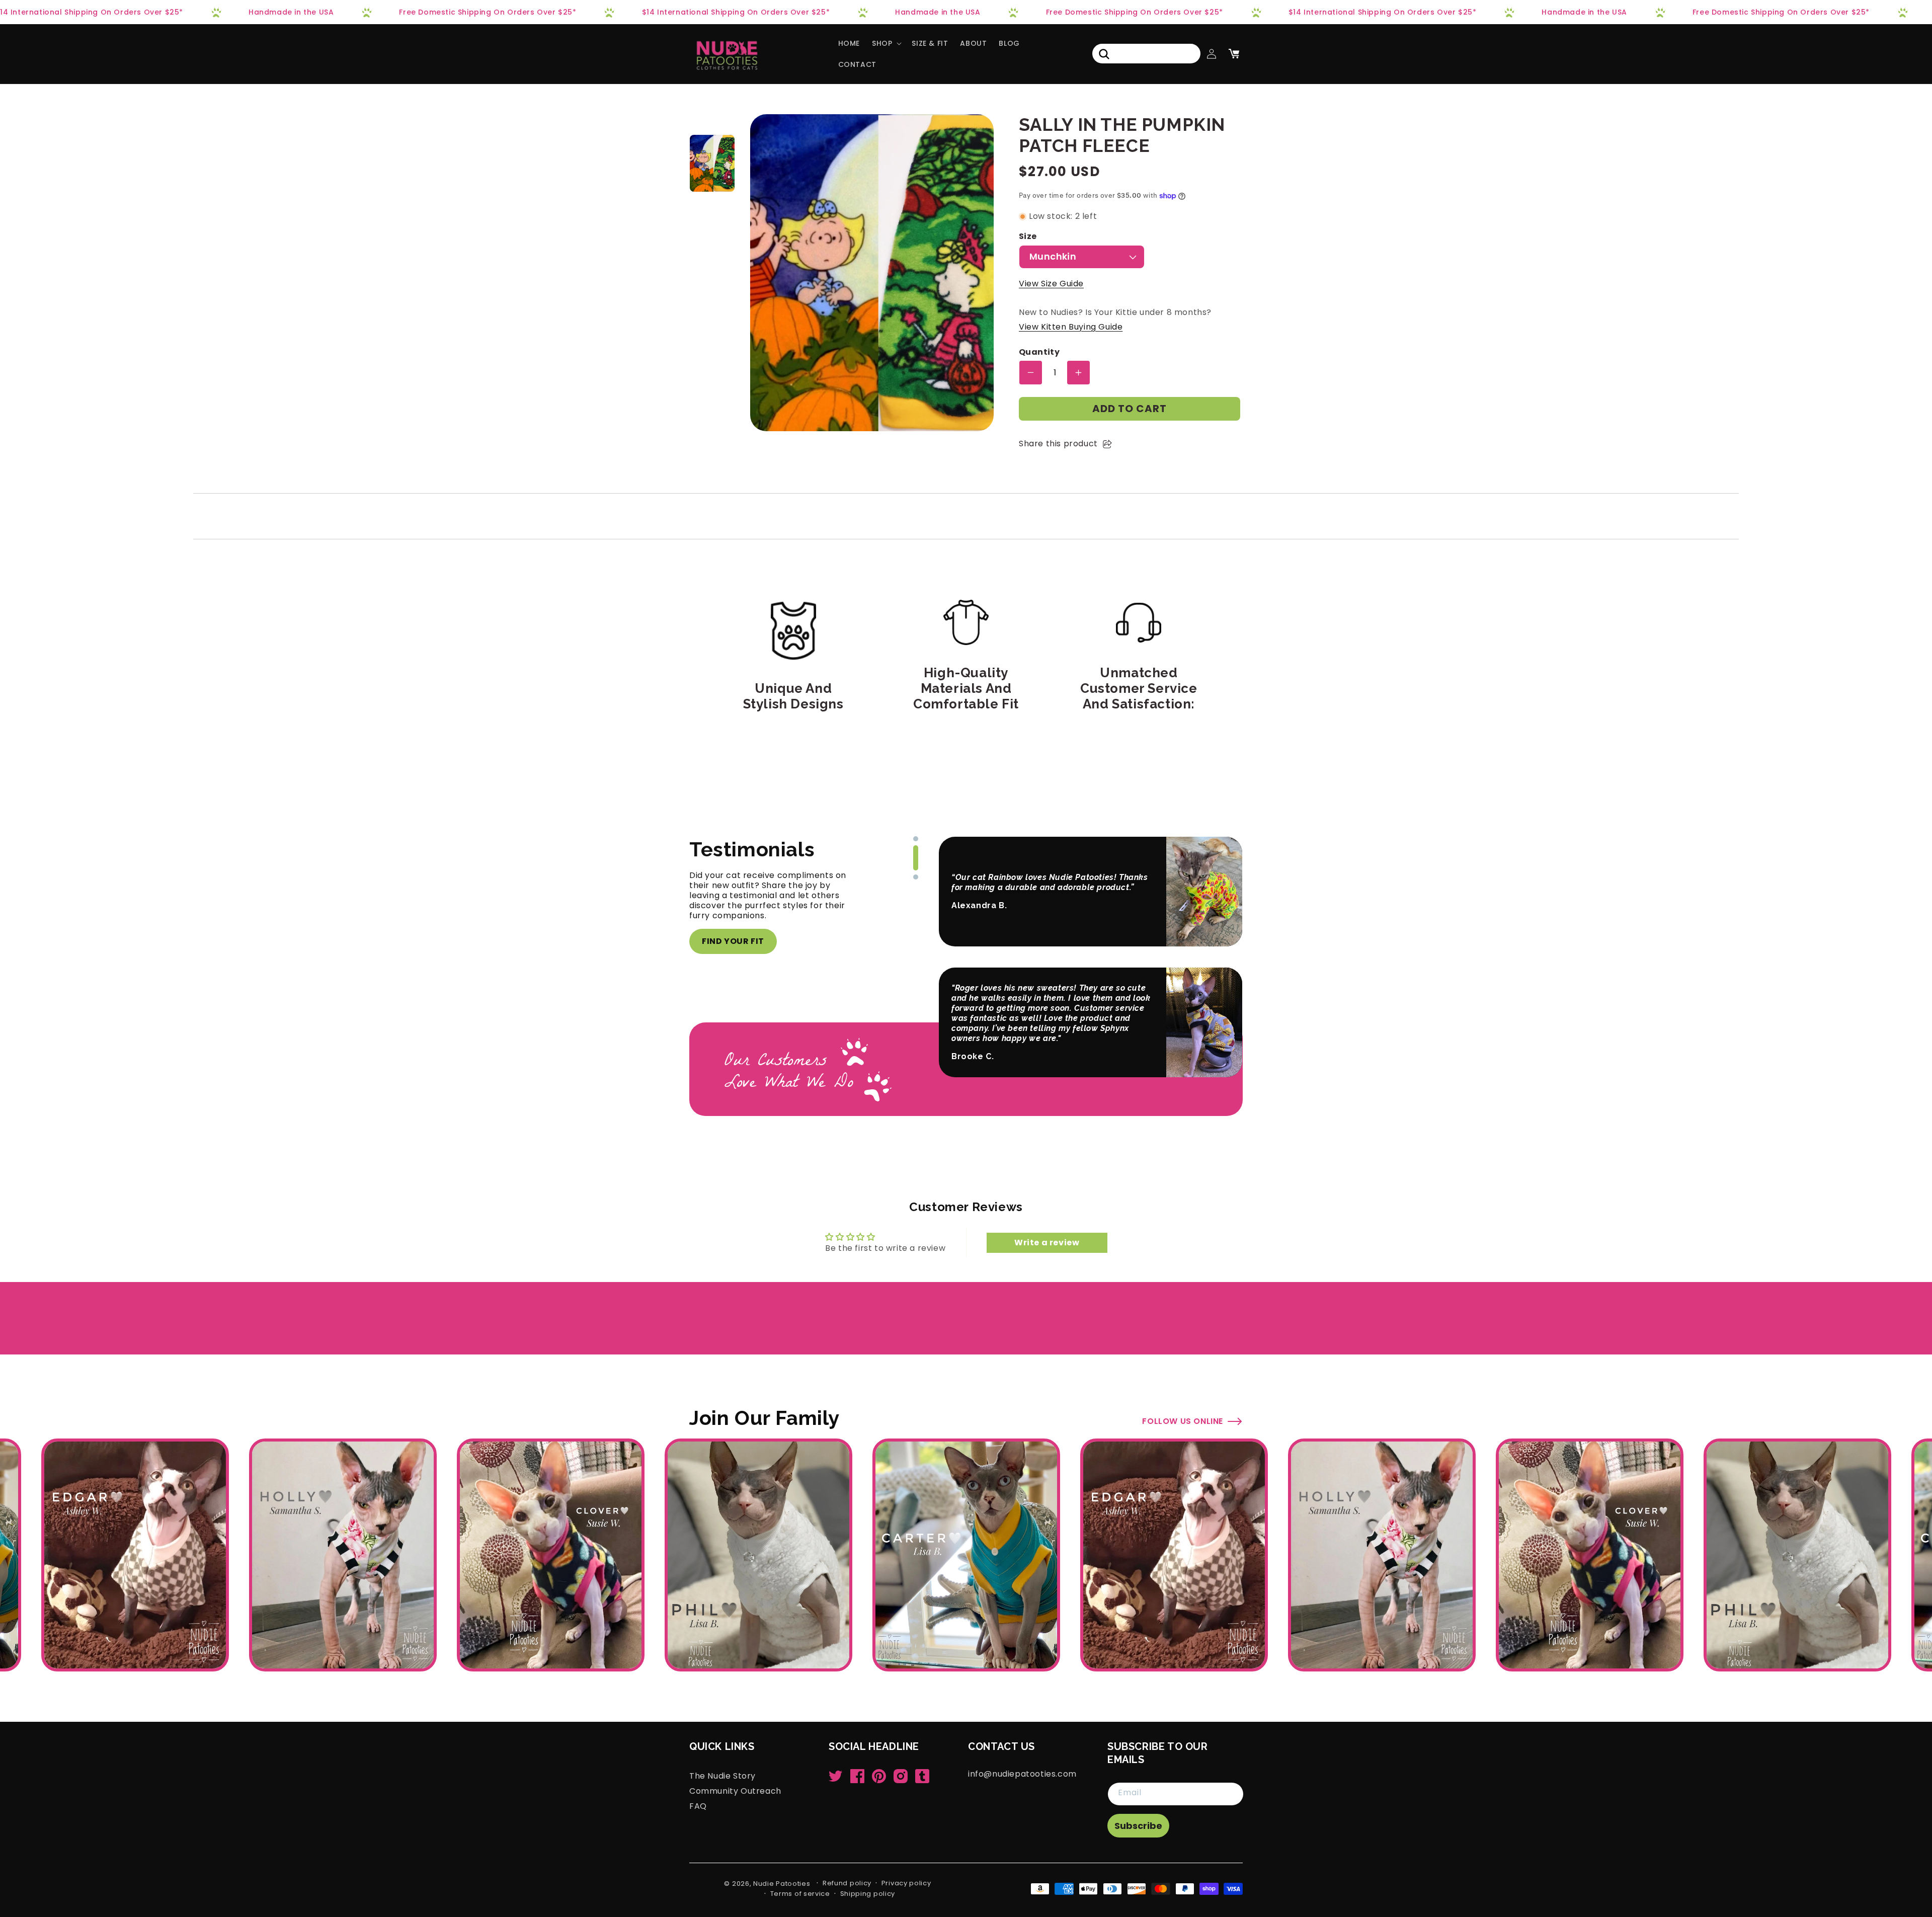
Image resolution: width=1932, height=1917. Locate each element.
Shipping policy (868, 1894)
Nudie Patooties (782, 1884)
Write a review (1047, 1243)
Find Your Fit (733, 941)
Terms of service (800, 1894)
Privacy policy (906, 1883)
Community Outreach (735, 1791)
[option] (712, 163)
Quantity (1039, 352)
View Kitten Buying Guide (1071, 327)
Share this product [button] (1058, 444)
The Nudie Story (722, 1776)
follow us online (1183, 1421)
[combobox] (1146, 54)
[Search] (1104, 54)
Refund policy (847, 1883)
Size (1028, 237)
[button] (886, 43)
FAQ (698, 1806)
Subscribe (1138, 1826)
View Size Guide (1051, 284)
